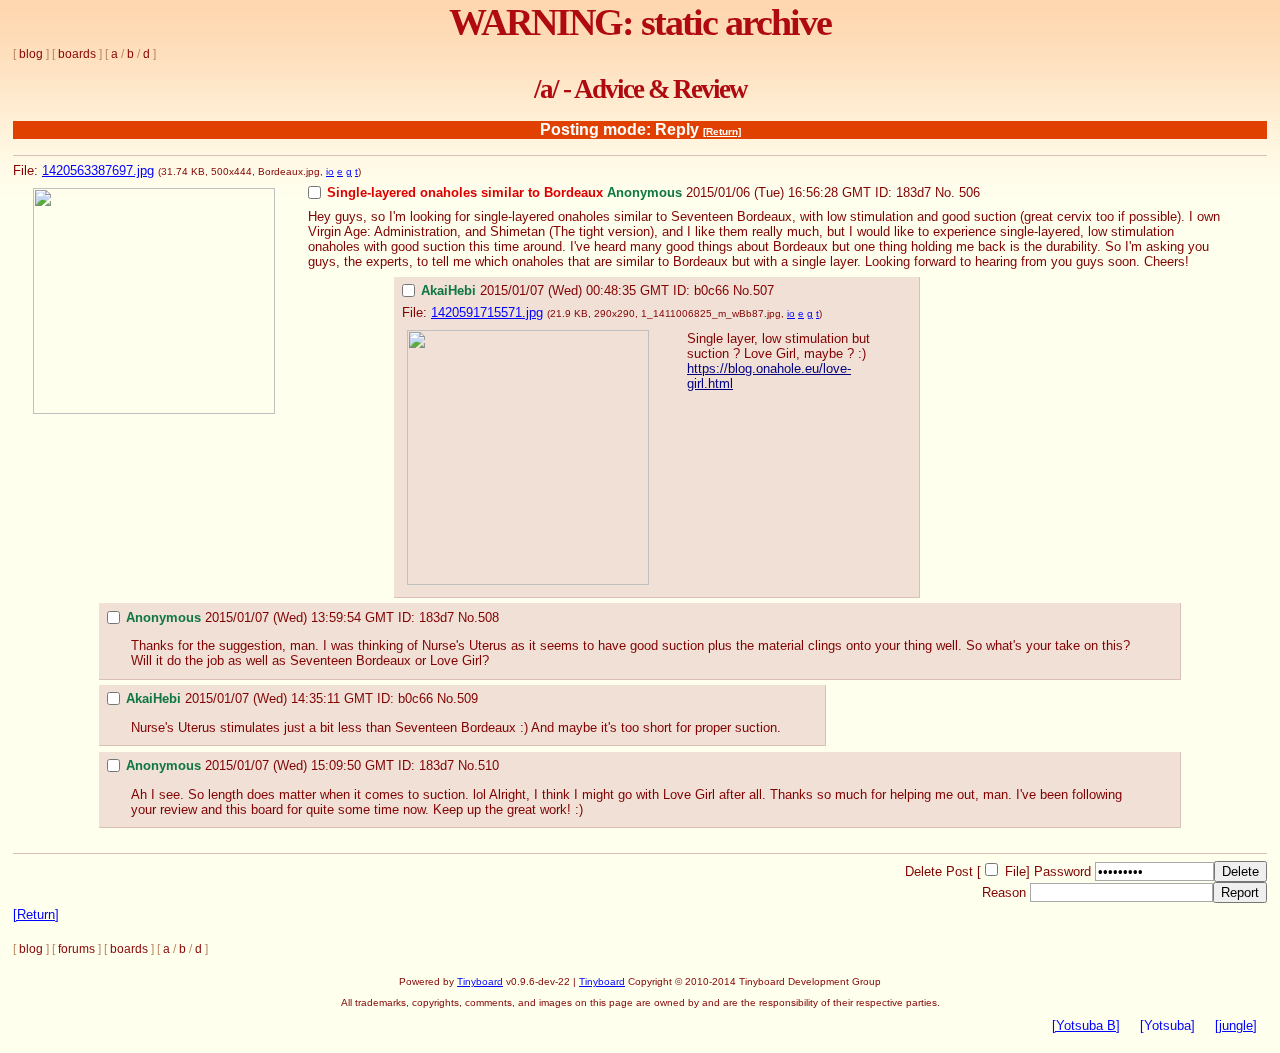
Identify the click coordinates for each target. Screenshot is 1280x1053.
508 (488, 617)
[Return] (722, 131)
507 (763, 290)
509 (467, 698)
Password (1062, 871)
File (1015, 871)
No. (945, 192)
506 (969, 192)
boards (77, 54)
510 (488, 765)
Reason (1004, 892)
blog (31, 54)
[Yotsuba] (1167, 1025)
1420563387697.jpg (98, 170)
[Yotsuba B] (1086, 1025)
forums (76, 949)
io (330, 171)
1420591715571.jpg (487, 312)
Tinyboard (480, 981)
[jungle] (1236, 1025)
